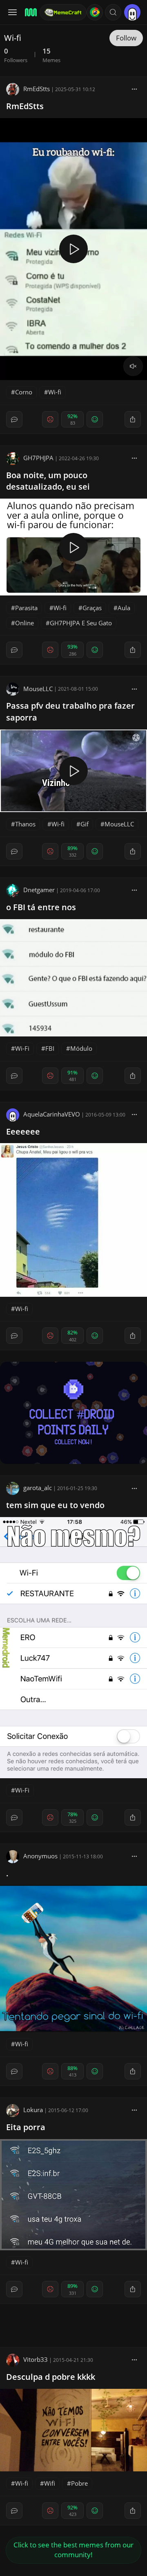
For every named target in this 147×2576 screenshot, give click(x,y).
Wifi (50, 2483)
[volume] (133, 366)
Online (24, 623)
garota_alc (38, 1488)
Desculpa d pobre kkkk (51, 2377)
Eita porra (26, 2127)
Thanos (25, 824)
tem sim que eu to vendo (55, 1505)
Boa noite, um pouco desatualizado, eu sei (48, 481)
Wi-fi (55, 392)
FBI (50, 1048)
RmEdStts (37, 89)
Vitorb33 (36, 2359)
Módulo (81, 1048)
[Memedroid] (30, 12)
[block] (134, 89)
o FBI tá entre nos (41, 907)
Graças (92, 608)
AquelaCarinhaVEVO (52, 1114)
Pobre (79, 2483)
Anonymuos (40, 1856)
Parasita (26, 608)
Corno (24, 392)
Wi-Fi (22, 1048)
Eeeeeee (23, 1131)
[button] (113, 12)
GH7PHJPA (38, 458)
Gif (85, 824)
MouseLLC (38, 689)
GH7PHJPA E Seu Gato (81, 623)
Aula (124, 608)
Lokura (33, 2110)
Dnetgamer (39, 890)
